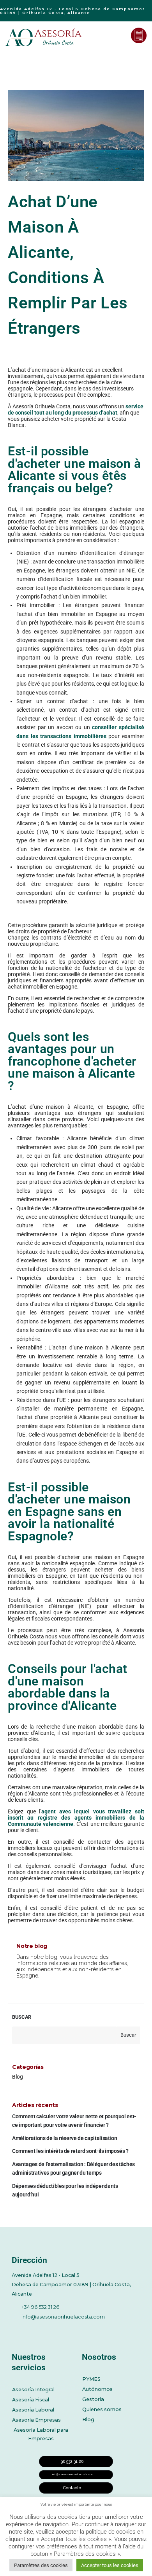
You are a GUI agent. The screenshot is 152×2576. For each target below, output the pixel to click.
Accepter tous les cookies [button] (110, 2565)
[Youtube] (59, 2330)
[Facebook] (16, 2330)
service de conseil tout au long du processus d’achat (76, 409)
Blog (18, 2077)
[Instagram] (80, 2330)
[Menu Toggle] (119, 35)
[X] (37, 2330)
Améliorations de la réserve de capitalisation (65, 2138)
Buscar (22, 2017)
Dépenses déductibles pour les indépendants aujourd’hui (65, 2190)
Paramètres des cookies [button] (41, 2565)
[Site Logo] (44, 37)
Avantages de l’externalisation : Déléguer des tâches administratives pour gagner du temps (73, 2168)
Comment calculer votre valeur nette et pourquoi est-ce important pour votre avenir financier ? (74, 2121)
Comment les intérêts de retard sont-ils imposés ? (70, 2151)
